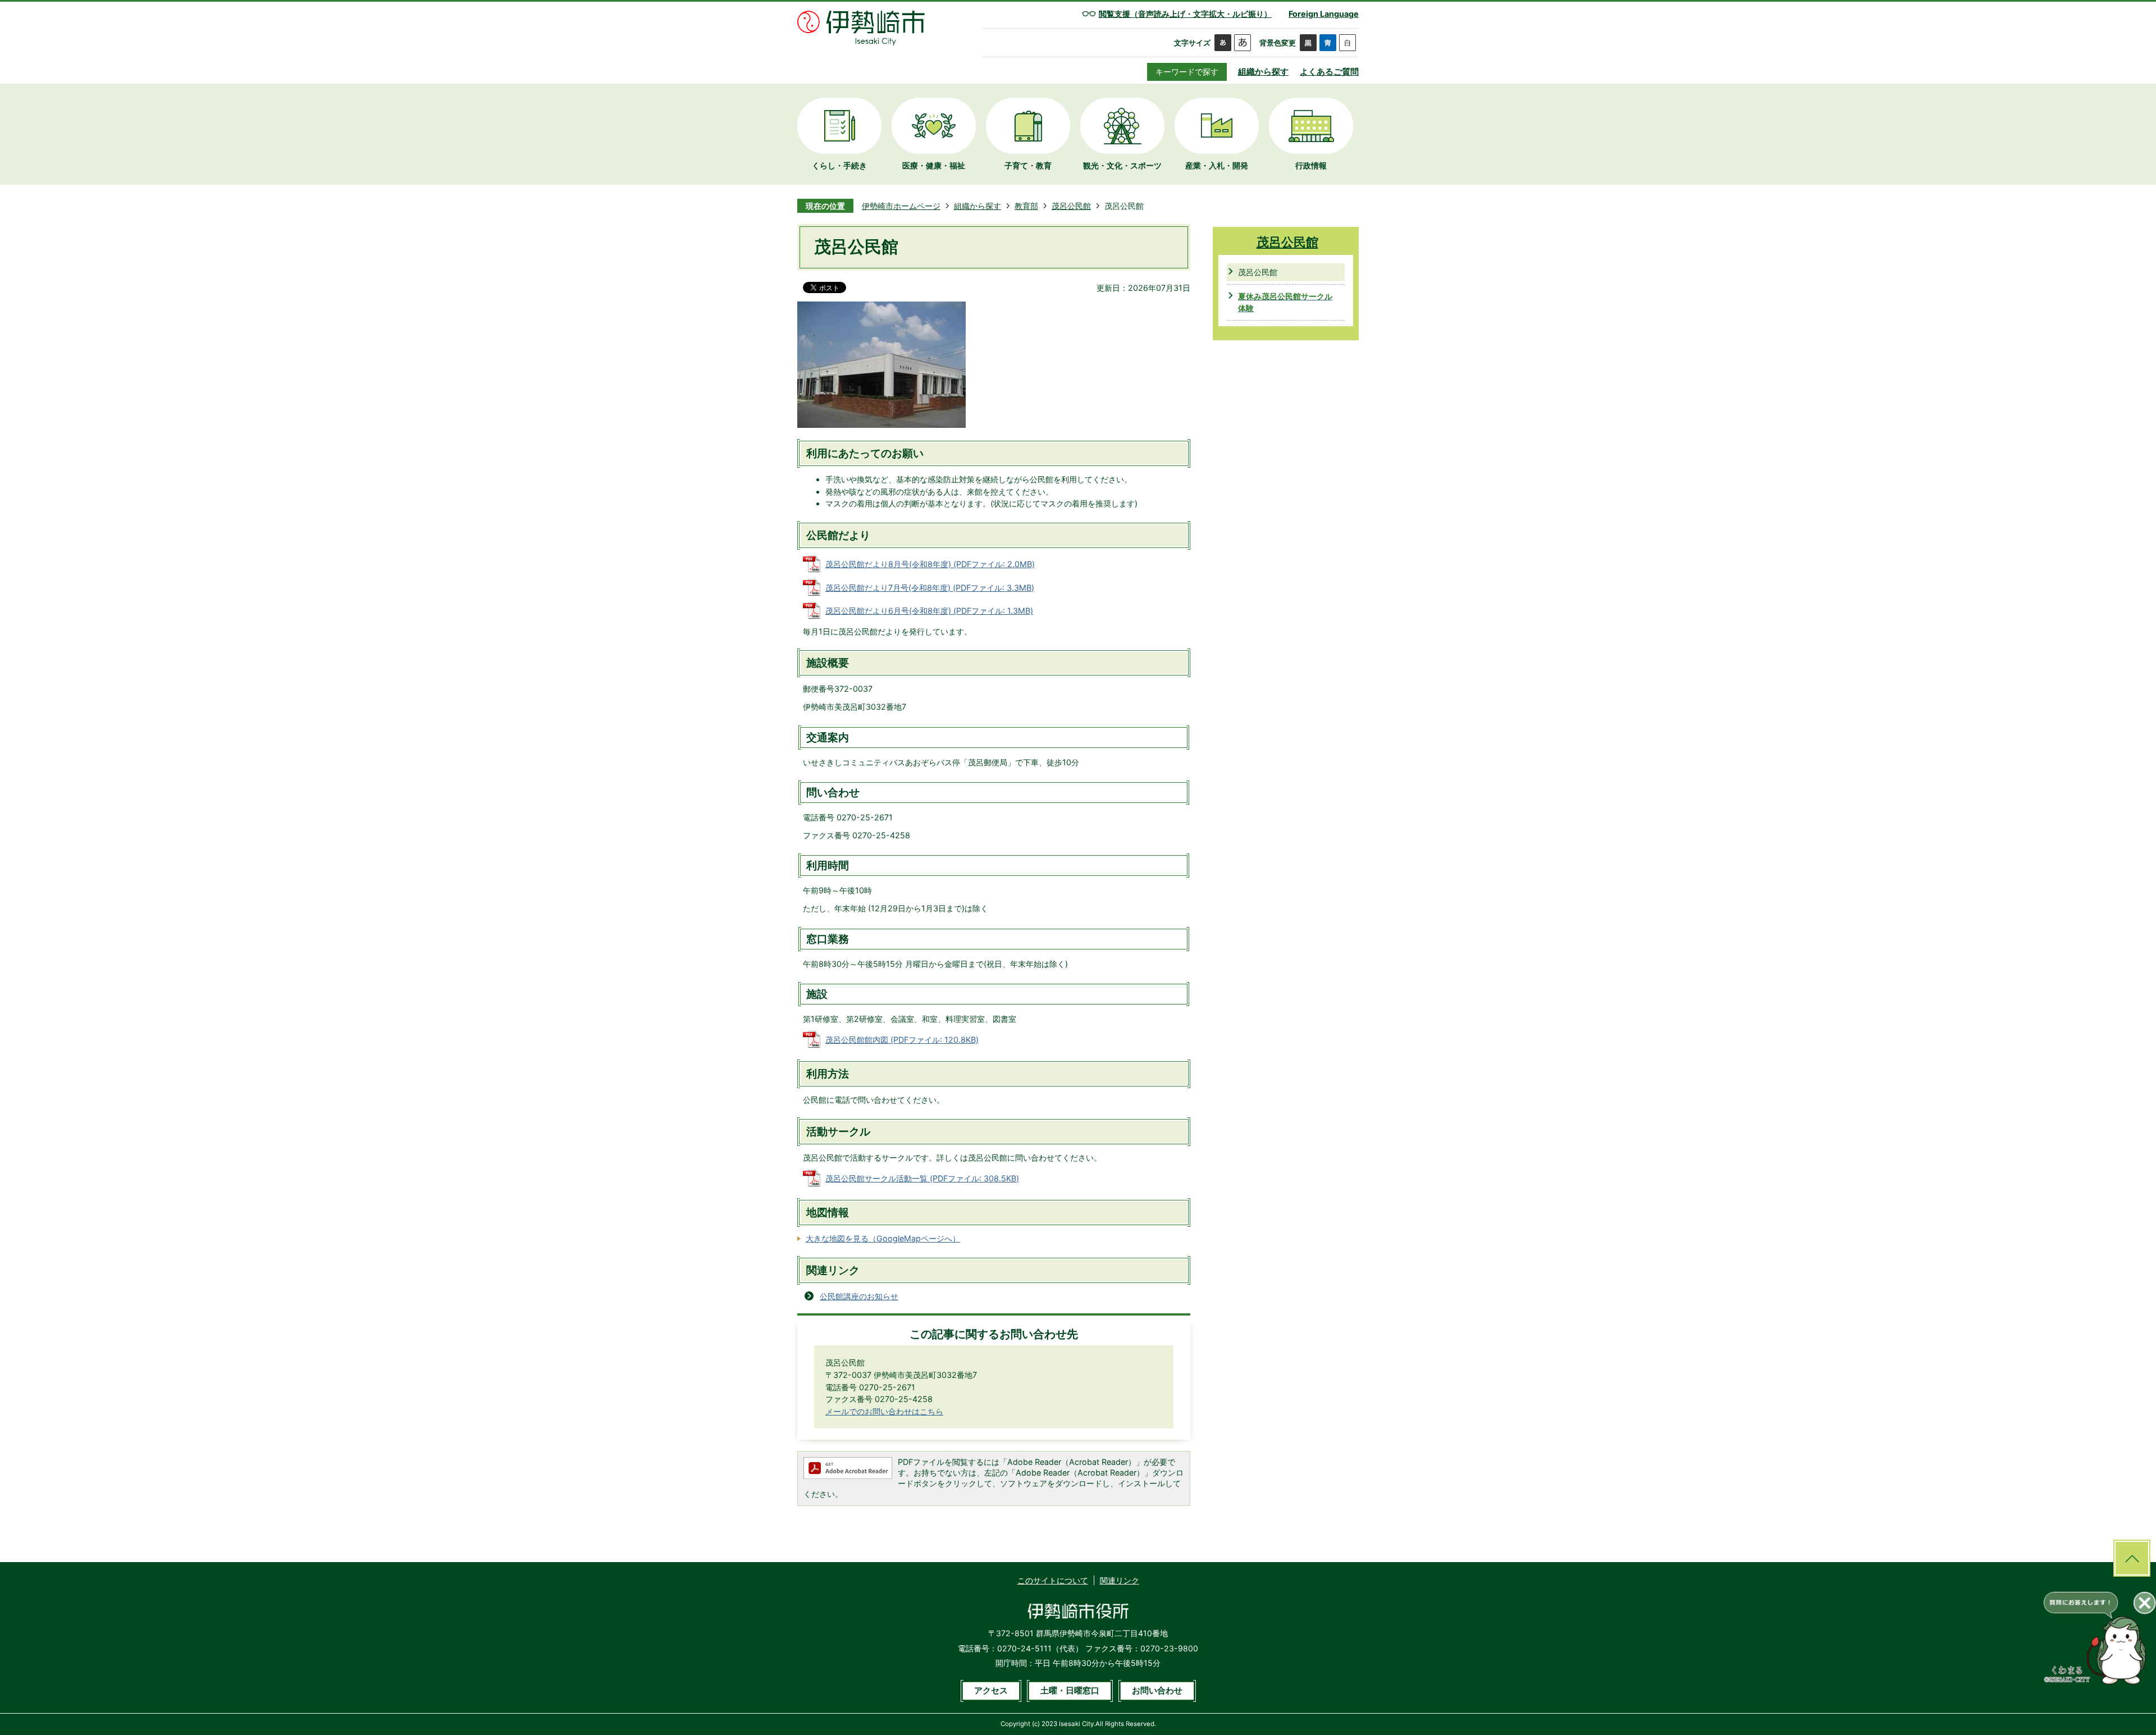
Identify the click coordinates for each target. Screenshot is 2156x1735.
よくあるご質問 (1329, 72)
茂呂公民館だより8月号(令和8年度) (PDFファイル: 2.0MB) (930, 564)
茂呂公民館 (1071, 206)
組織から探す (1263, 72)
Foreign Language (1324, 14)
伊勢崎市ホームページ (901, 206)
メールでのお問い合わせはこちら (884, 1411)
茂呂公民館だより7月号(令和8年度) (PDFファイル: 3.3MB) (930, 588)
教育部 (1026, 206)
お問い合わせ (1157, 1691)
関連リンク (1120, 1580)
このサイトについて (1053, 1580)
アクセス (991, 1691)
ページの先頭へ (2132, 1558)
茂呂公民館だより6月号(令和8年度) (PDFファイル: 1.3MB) (929, 611)
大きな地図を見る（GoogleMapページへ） (883, 1238)
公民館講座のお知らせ (859, 1296)
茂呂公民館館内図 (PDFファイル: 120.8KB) (902, 1040)
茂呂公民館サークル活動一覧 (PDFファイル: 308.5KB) (922, 1178)
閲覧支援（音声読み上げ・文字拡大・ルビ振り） (1185, 14)
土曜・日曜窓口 (1070, 1691)
